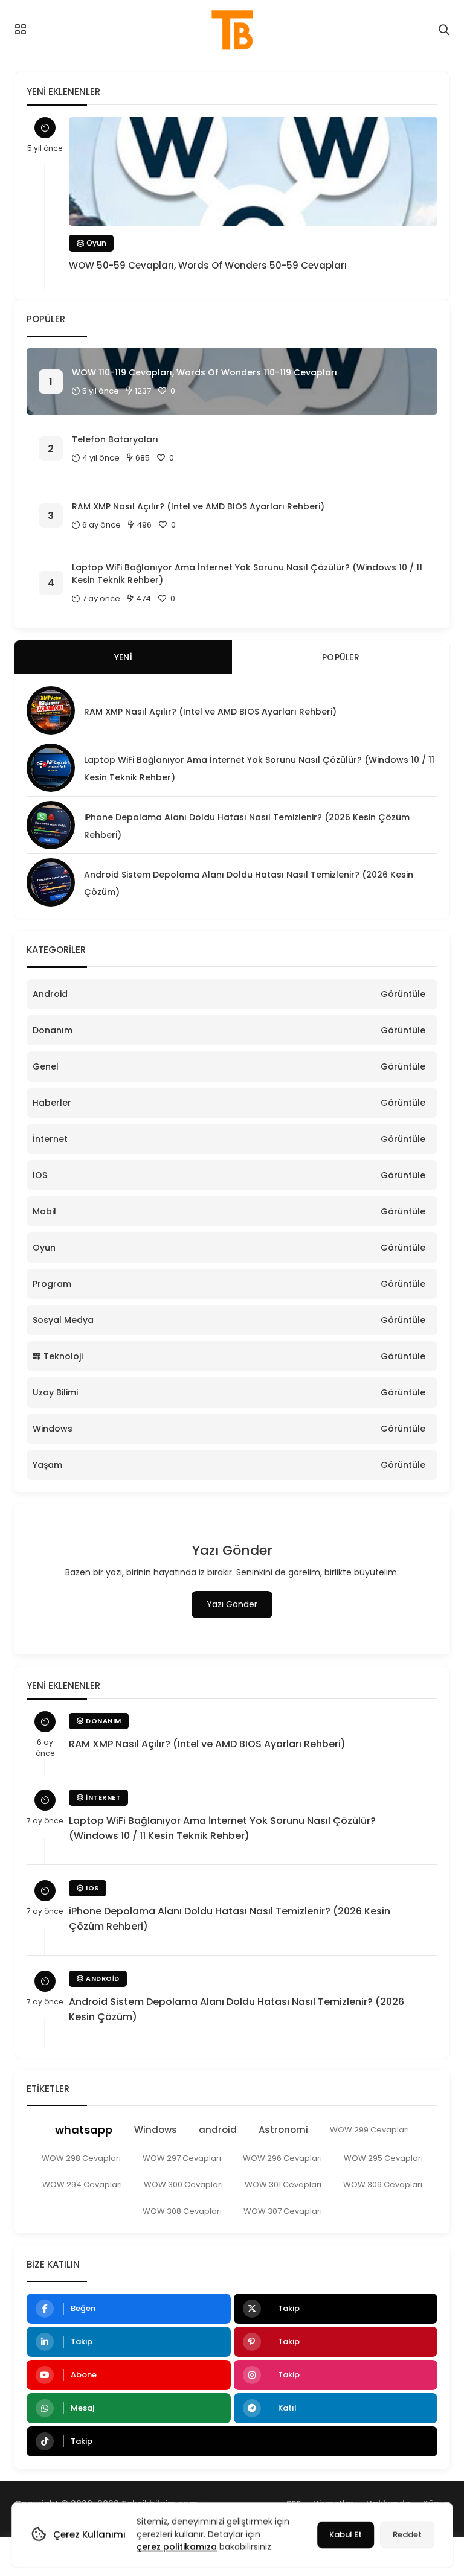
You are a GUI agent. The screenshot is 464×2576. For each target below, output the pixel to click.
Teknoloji (63, 1356)
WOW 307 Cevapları (283, 2211)
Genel (46, 1066)
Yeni (123, 657)
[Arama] (444, 30)
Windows (53, 1429)
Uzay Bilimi (55, 1392)
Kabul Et (346, 2535)
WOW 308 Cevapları (182, 2211)
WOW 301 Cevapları (283, 2185)
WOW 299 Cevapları (369, 2130)
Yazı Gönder (232, 1604)
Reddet (407, 2535)
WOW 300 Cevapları (183, 2185)
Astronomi (283, 2130)
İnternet (50, 1139)
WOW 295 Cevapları (383, 2158)
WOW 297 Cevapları (182, 2158)
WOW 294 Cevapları (82, 2185)
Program (52, 1284)
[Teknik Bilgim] (232, 30)
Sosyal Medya (63, 1320)
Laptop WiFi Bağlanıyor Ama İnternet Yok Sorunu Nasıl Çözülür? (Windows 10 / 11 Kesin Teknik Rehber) (247, 574)
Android (50, 994)
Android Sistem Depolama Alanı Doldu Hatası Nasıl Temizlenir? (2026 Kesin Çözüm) (237, 2009)
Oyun (95, 243)
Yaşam (47, 1465)
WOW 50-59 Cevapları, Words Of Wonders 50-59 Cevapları (208, 265)
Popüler (341, 657)
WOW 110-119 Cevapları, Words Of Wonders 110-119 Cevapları (205, 372)
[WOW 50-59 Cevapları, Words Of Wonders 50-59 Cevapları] (253, 171)
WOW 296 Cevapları (282, 2158)
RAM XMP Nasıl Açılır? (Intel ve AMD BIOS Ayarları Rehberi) (198, 506)
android (218, 2130)
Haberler (52, 1103)
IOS (40, 1175)
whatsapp (84, 2130)
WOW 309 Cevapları (383, 2185)
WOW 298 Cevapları (81, 2158)
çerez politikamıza (177, 2547)
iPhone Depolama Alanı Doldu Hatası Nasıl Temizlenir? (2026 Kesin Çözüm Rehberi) (230, 1919)
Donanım (53, 1030)
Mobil (44, 1211)
